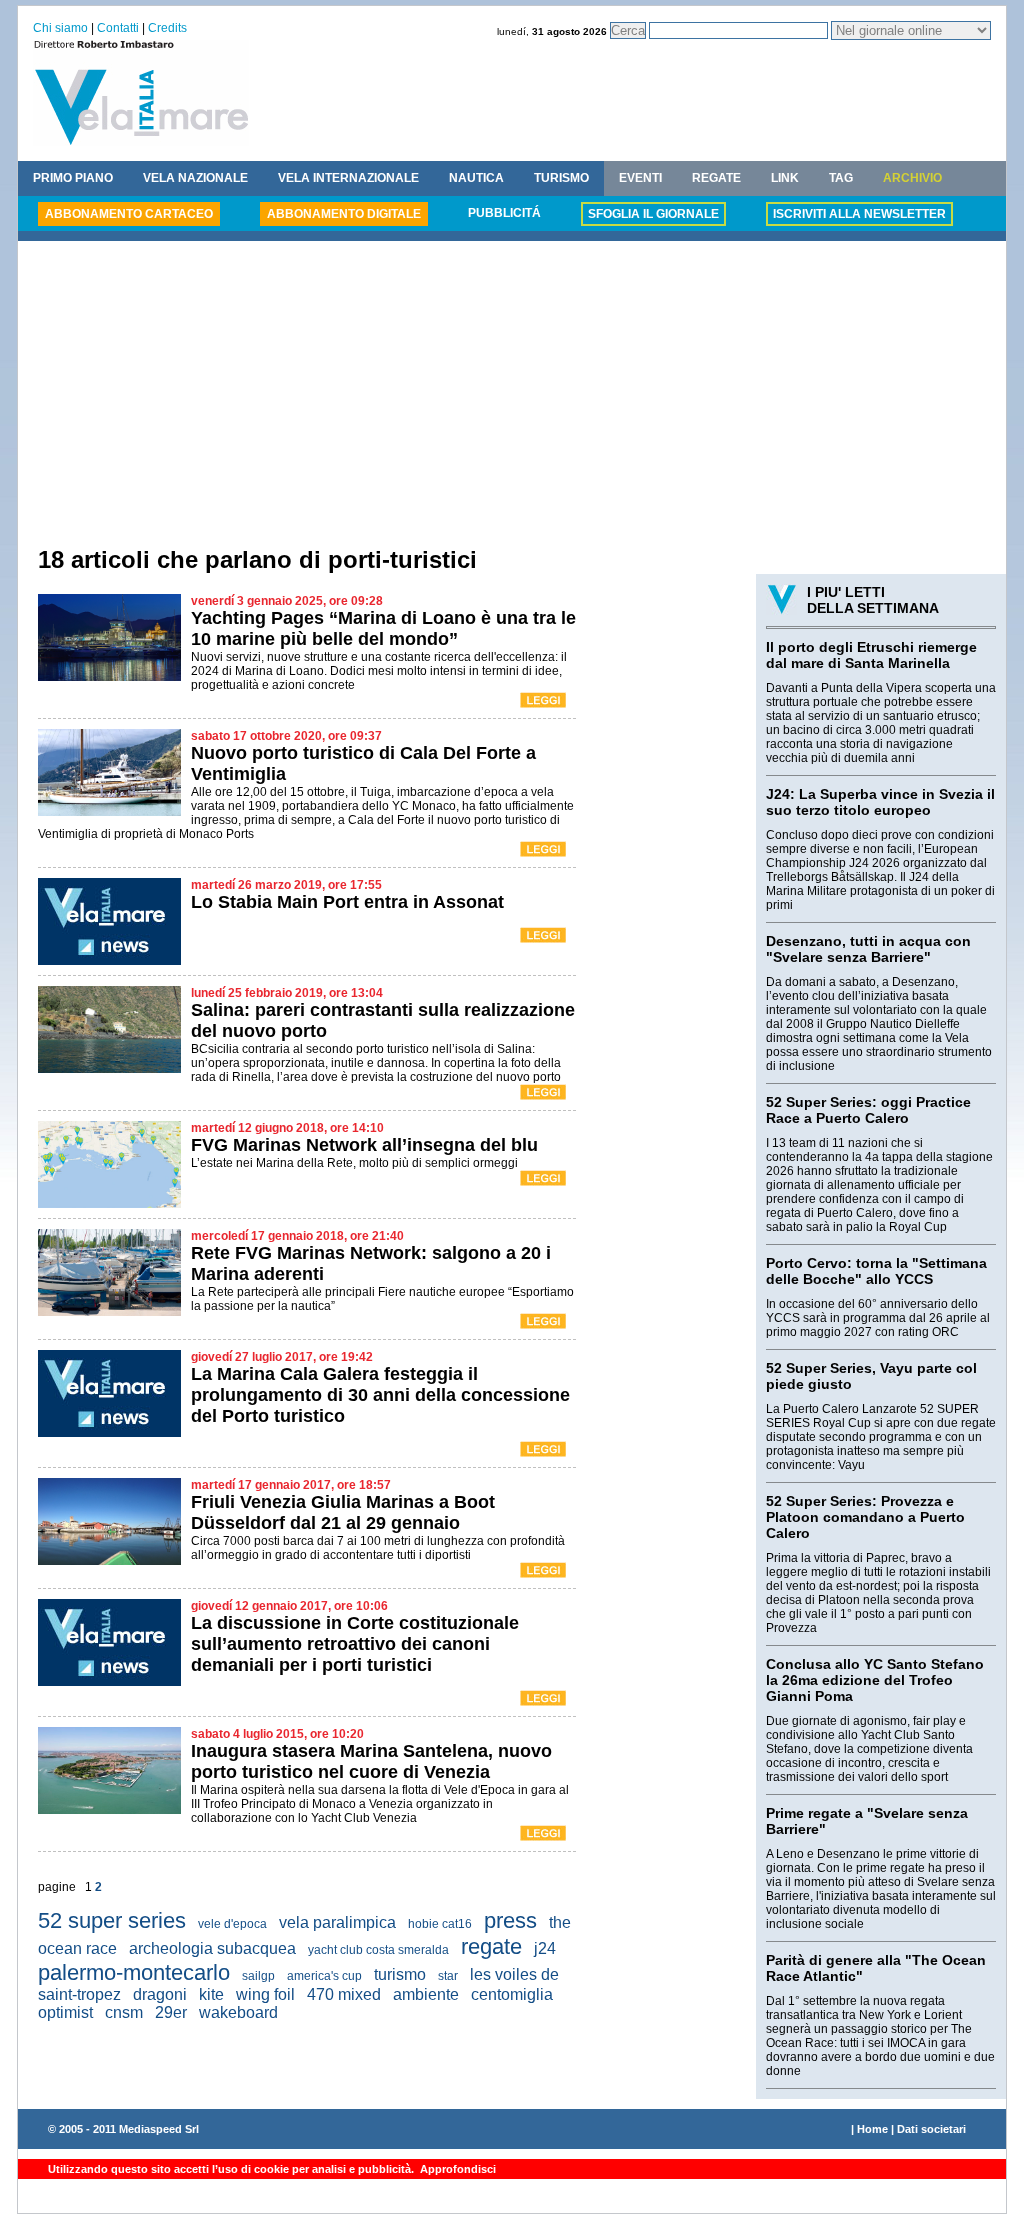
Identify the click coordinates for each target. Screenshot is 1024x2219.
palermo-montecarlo (134, 1972)
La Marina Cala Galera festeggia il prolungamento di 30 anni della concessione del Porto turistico (380, 1395)
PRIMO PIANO (73, 178)
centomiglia (512, 1994)
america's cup (324, 1976)
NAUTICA (476, 178)
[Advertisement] (512, 396)
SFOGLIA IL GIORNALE (653, 214)
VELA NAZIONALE (195, 178)
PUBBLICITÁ (504, 213)
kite (211, 1994)
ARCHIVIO (912, 178)
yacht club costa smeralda (378, 1950)
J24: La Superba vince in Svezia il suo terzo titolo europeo (880, 802)
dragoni (160, 1994)
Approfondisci (456, 2169)
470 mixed (344, 1994)
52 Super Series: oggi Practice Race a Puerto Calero (868, 1110)
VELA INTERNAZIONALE (348, 178)
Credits (167, 28)
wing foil (265, 1994)
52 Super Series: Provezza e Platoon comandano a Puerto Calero (865, 1517)
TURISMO (561, 178)
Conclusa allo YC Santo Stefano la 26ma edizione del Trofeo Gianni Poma (875, 1680)
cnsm (124, 2012)
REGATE (716, 178)
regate (491, 1946)
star (448, 1976)
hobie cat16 (440, 1924)
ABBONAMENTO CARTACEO (129, 214)
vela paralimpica (337, 1922)
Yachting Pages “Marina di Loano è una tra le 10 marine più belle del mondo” (383, 628)
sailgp (258, 1976)
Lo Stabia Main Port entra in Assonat (347, 902)
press (510, 1920)
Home (872, 2129)
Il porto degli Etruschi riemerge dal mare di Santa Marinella (871, 655)
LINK (785, 178)
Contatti (118, 28)
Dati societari (931, 2129)
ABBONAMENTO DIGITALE (344, 214)
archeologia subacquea (212, 1948)
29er (171, 2012)
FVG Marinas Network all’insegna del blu (364, 1145)
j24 (545, 1948)
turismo (400, 1974)
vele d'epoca (232, 1924)
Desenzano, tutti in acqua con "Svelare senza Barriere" (868, 949)
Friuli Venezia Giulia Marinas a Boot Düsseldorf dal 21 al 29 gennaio (343, 1512)
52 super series (112, 1920)
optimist (65, 2012)
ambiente (426, 1994)
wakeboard (238, 2012)
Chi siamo (60, 28)
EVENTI (640, 178)
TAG (841, 178)
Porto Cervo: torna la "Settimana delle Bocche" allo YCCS (876, 1271)
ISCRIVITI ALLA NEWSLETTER (859, 214)
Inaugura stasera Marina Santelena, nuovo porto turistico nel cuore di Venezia (371, 1761)
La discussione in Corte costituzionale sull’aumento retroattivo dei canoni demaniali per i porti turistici (355, 1644)
